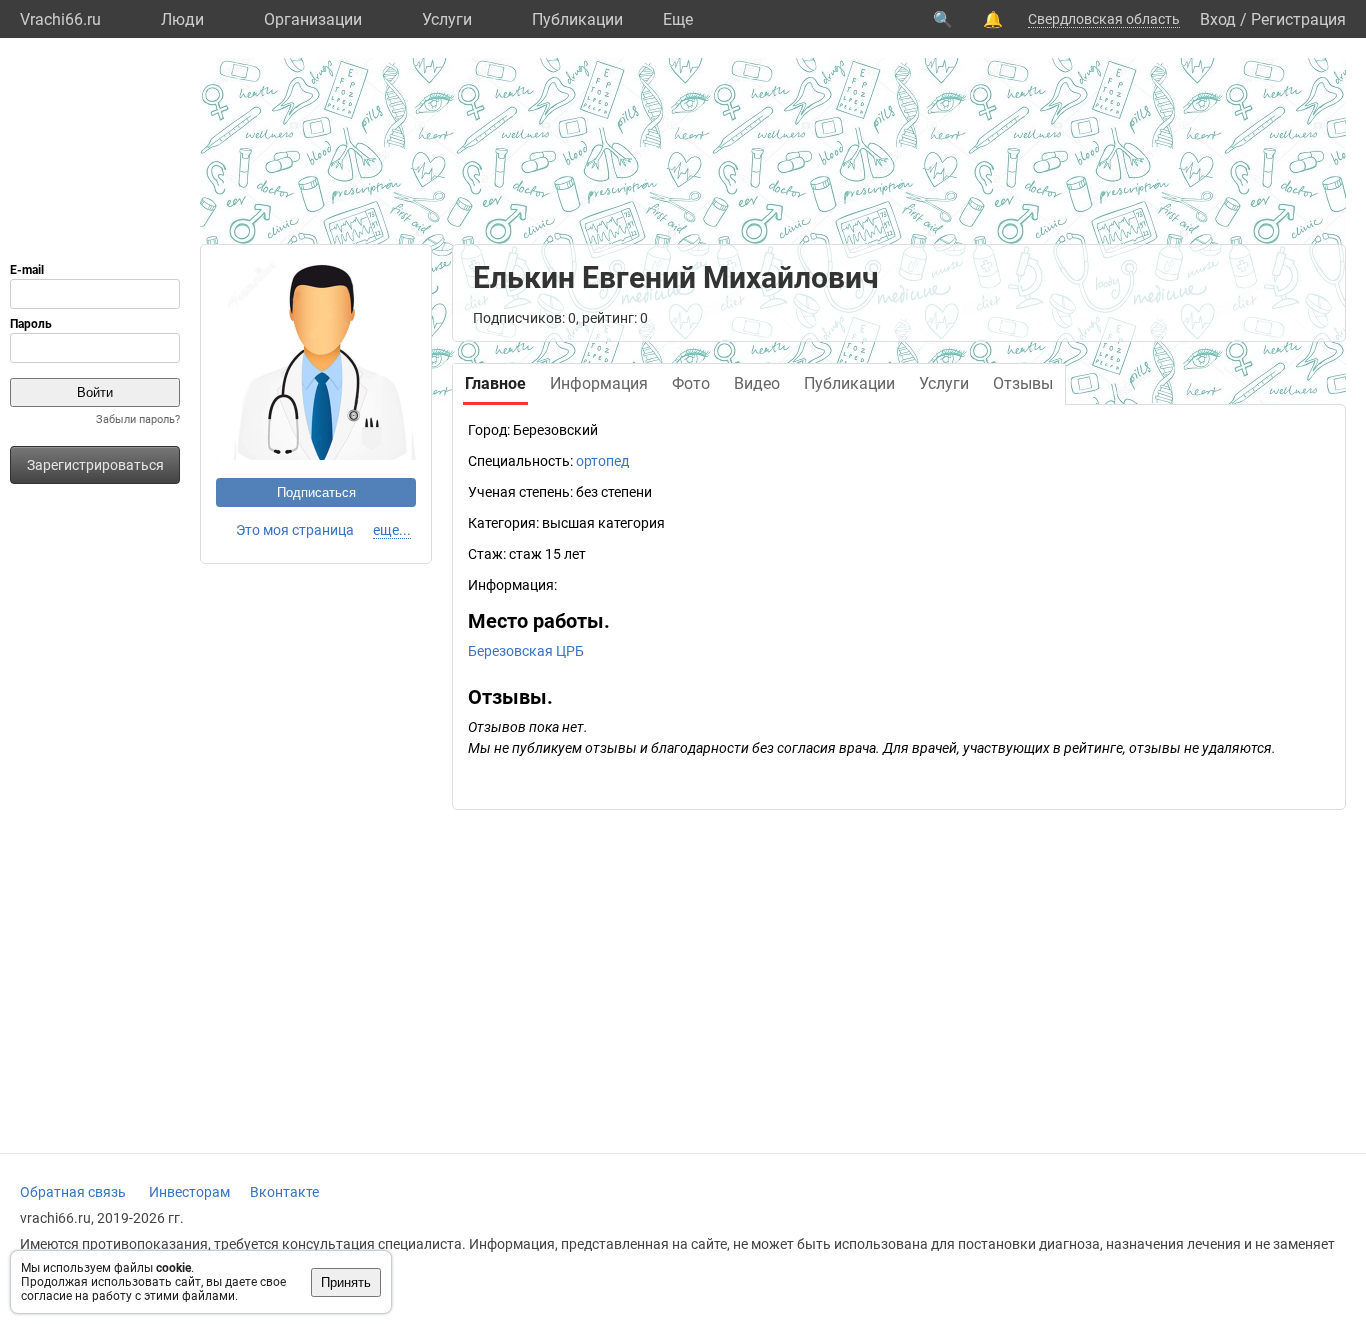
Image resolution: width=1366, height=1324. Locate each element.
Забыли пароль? (138, 419)
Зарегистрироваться (95, 465)
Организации (313, 19)
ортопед (602, 461)
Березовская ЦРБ (526, 651)
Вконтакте (284, 1192)
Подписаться (316, 492)
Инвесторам (189, 1192)
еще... (392, 530)
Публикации (577, 19)
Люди (182, 19)
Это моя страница (295, 530)
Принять (346, 1282)
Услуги (447, 19)
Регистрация (1298, 19)
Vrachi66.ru (60, 19)
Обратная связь (73, 1192)
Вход (1218, 19)
